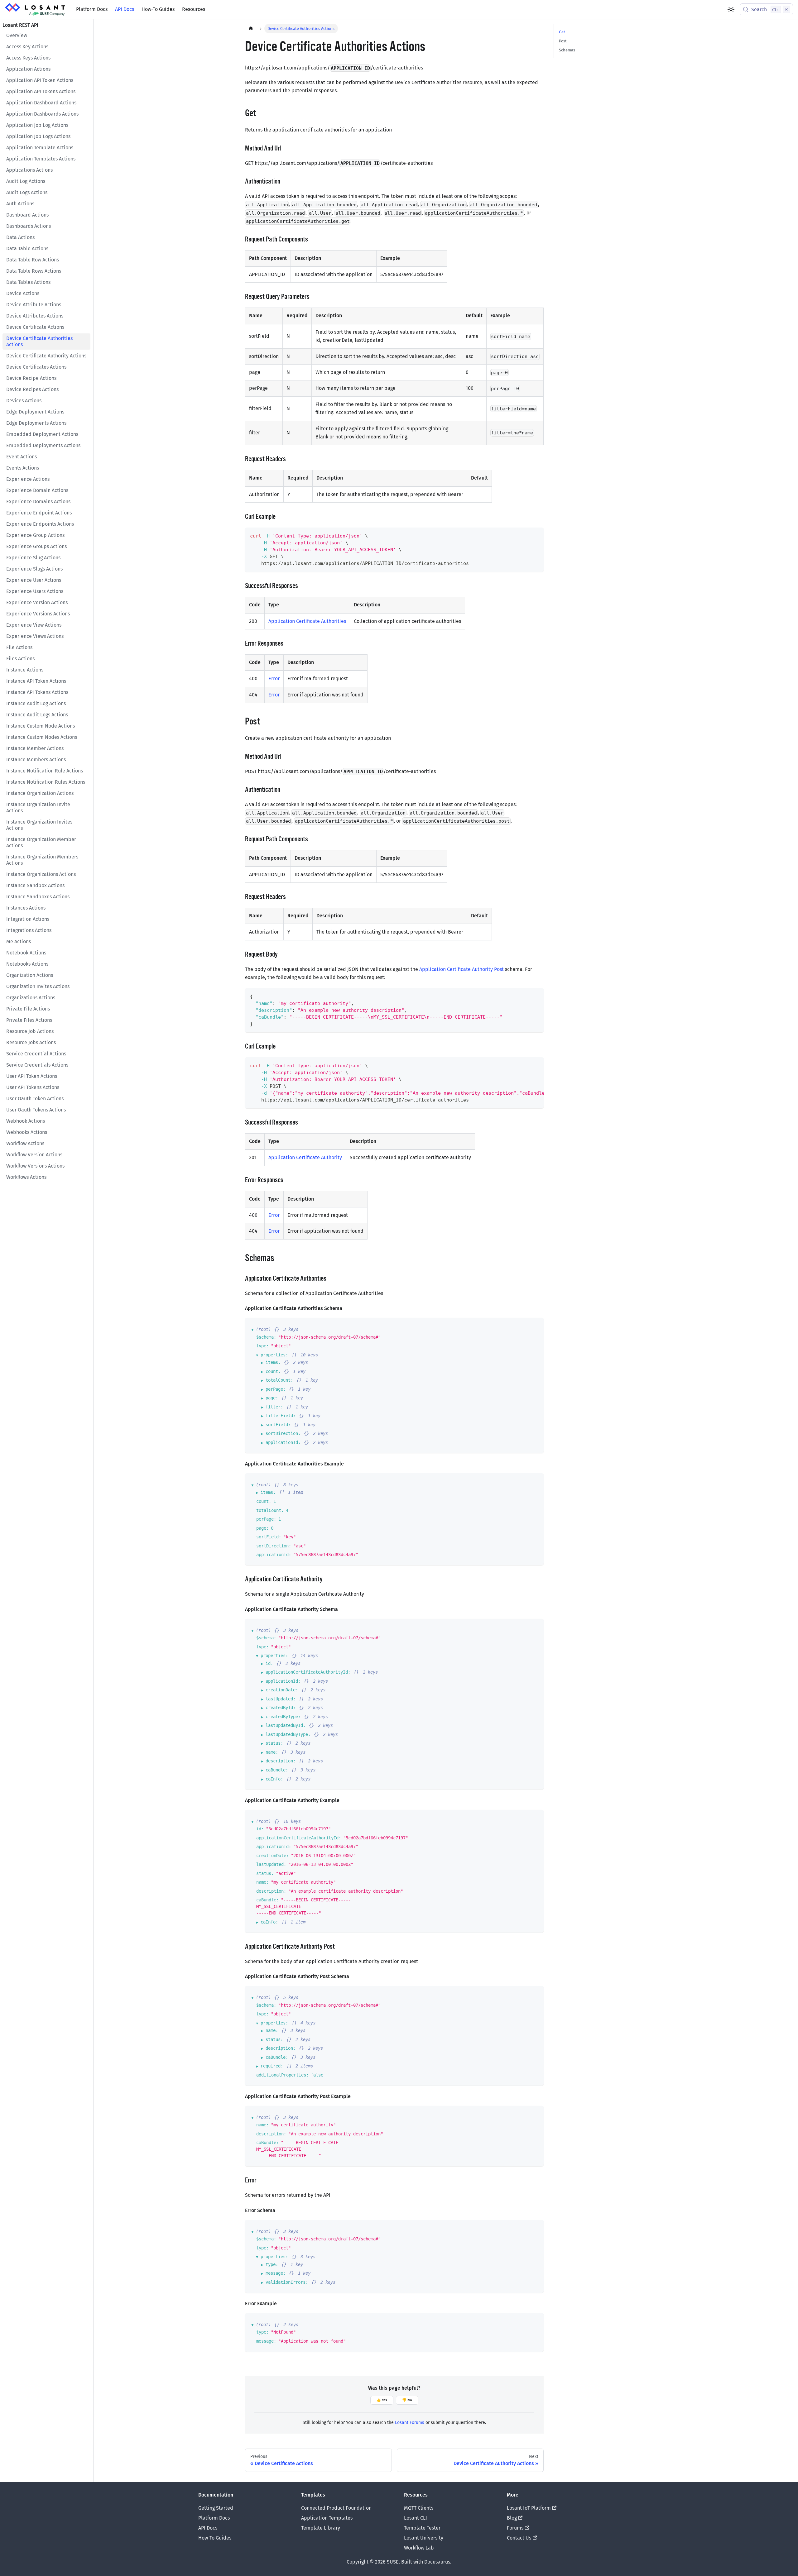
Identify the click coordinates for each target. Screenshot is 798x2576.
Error (274, 679)
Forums (515, 2528)
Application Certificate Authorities (307, 621)
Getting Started (216, 2508)
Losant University (424, 2538)
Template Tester (422, 2528)
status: (274, 1743)
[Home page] (251, 29)
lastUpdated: (281, 1699)
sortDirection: (283, 1433)
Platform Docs (92, 9)
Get (562, 32)
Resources (194, 9)
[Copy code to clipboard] (536, 535)
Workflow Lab (419, 2548)
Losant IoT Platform (529, 2508)
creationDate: (282, 1690)
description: (281, 1761)
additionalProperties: (282, 2075)
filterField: (281, 1416)
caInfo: (274, 1779)
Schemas (567, 50)
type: (262, 1346)
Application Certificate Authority (305, 1157)
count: (273, 1371)
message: (276, 2273)
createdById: (281, 1708)
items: (273, 1362)
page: (272, 1398)
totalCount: (279, 1380)
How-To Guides (158, 9)
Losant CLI (416, 2518)
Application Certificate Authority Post (461, 969)
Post (563, 41)
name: (272, 1752)
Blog (512, 2518)
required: (272, 2066)
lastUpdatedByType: (288, 1734)
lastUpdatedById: (286, 1725)
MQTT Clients (419, 2508)
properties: (274, 1355)
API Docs (125, 9)
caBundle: (277, 1770)
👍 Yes (382, 2400)
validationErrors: (287, 2282)
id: (269, 1663)
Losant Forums (410, 2423)
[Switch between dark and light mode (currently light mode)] (731, 9)
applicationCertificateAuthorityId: (308, 1672)
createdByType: (283, 1717)
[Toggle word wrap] (525, 1065)
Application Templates (327, 2518)
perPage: (276, 1389)
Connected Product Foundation (336, 2508)
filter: (274, 1407)
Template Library (321, 2528)
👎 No (407, 2400)
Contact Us (519, 2538)
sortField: (278, 1425)
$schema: (266, 1337)
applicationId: (283, 1442)
